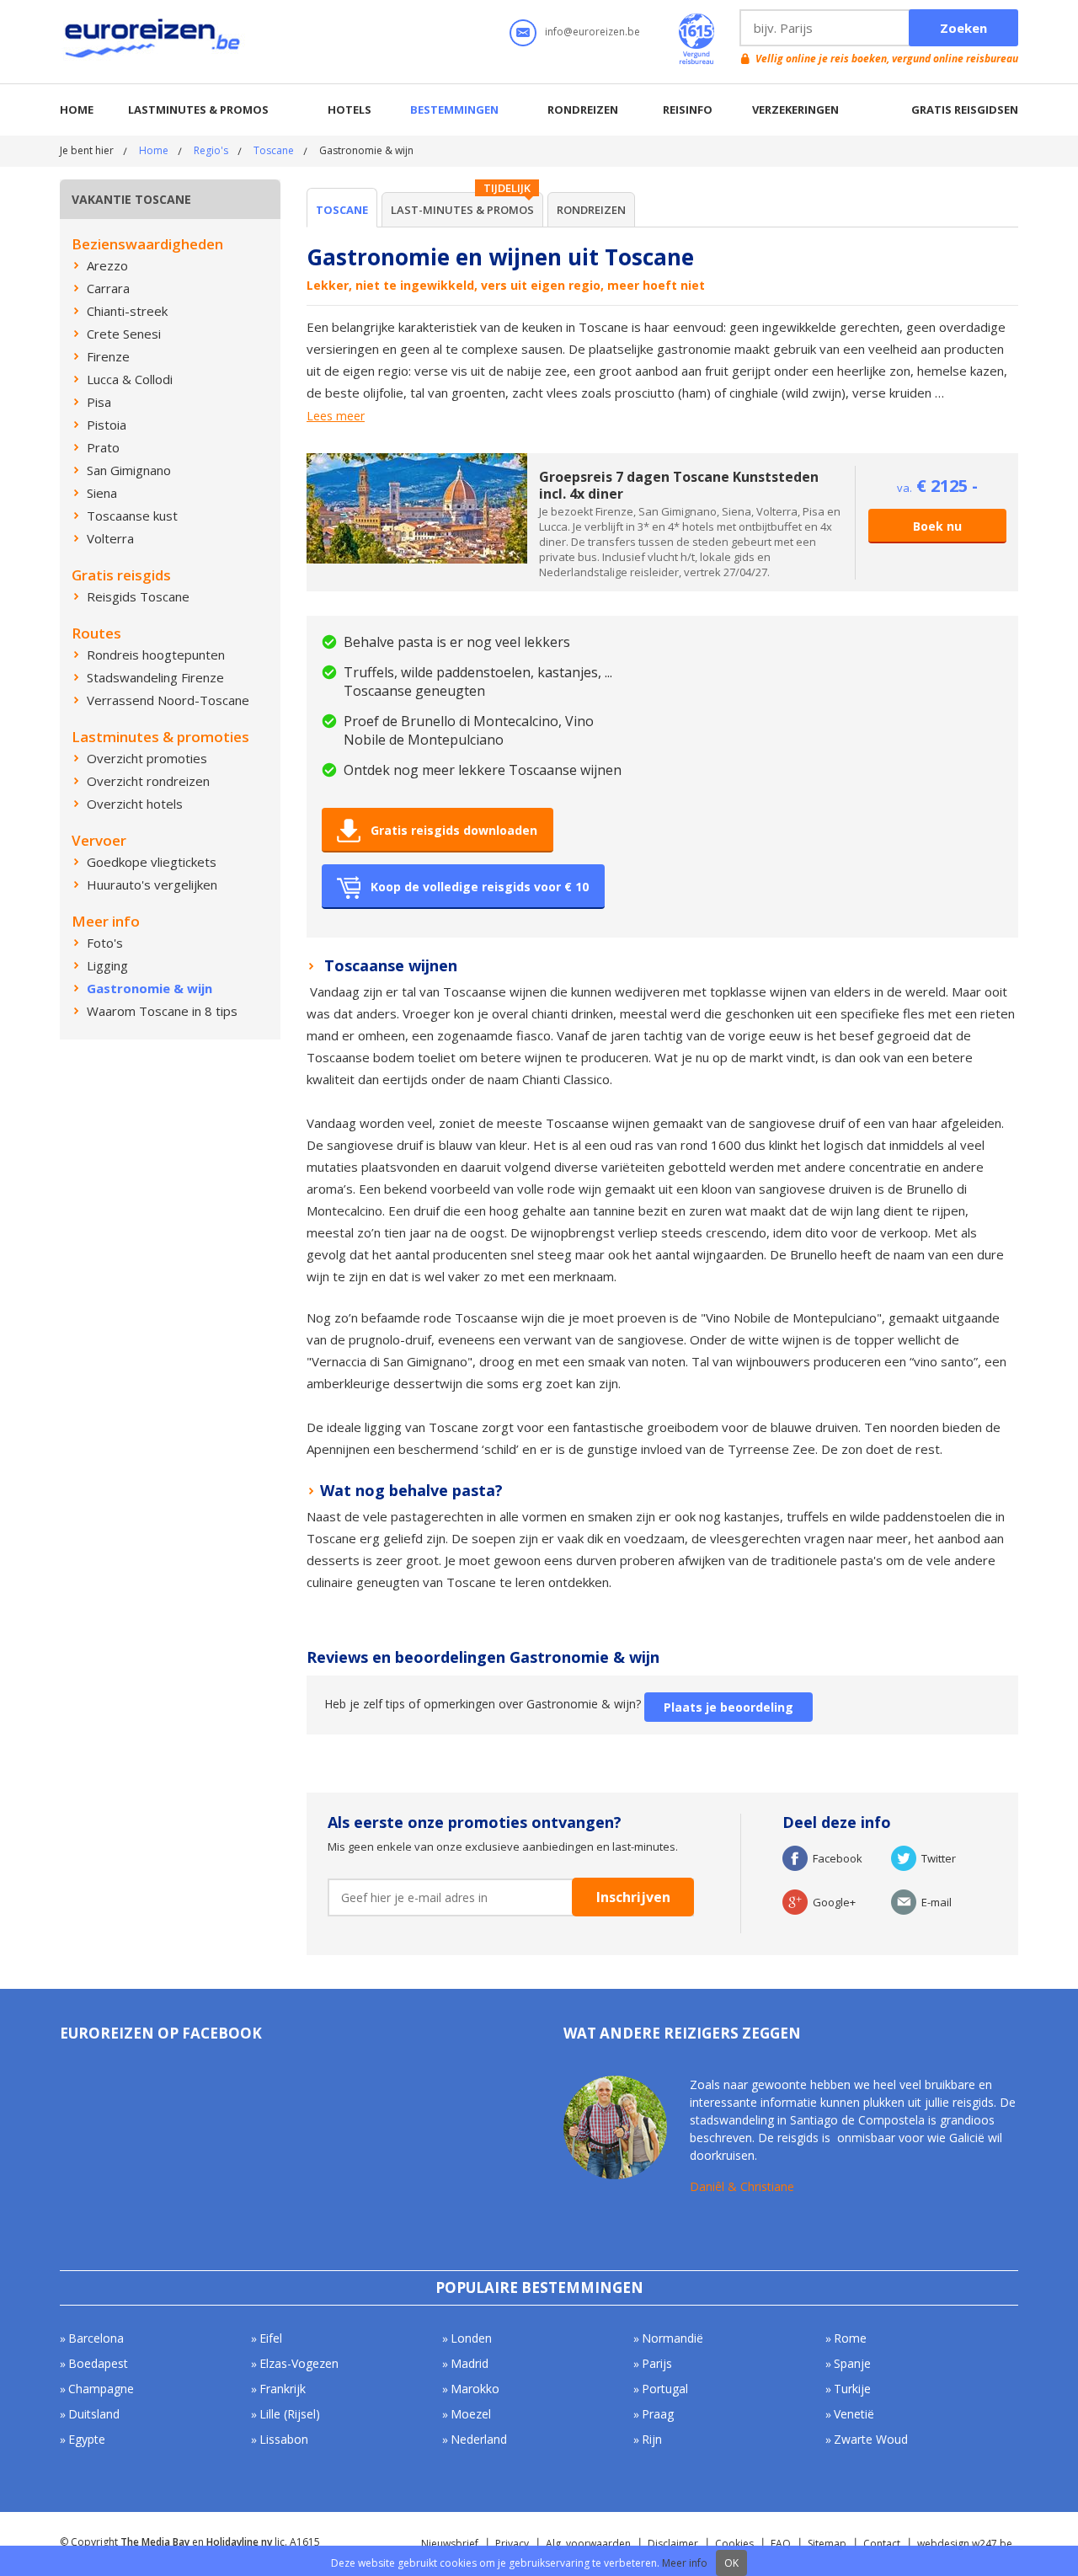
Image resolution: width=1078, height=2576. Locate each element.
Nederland (479, 2439)
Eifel (271, 2338)
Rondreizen (583, 110)
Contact (882, 2544)
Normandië (672, 2338)
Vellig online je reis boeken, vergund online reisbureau (887, 59)
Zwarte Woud (871, 2439)
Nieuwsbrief (450, 2544)
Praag (658, 2414)
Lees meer (336, 416)
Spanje (852, 2363)
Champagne (101, 2389)
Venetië (854, 2414)
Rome (850, 2338)
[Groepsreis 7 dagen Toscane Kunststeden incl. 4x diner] (417, 461)
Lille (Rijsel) (290, 2414)
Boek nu (937, 526)
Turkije (852, 2389)
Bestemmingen (454, 110)
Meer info (685, 2563)
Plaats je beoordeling (728, 1707)
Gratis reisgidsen (965, 110)
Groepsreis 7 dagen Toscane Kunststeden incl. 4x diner (679, 485)
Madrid (470, 2363)
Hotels (350, 110)
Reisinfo (688, 110)
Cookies (734, 2544)
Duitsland (94, 2414)
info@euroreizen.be (592, 32)
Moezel (471, 2414)
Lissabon (284, 2439)
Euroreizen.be (154, 41)
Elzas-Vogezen (299, 2363)
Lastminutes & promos (198, 110)
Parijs (657, 2363)
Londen (471, 2338)
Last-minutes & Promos (462, 210)
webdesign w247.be (965, 2544)
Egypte (87, 2439)
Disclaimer (673, 2544)
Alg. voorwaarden (588, 2544)
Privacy (512, 2544)
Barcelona (96, 2338)
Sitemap (827, 2544)
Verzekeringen (795, 110)
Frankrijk (283, 2389)
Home (77, 110)
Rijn (652, 2439)
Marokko (475, 2389)
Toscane (274, 150)
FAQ (781, 2544)
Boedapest (98, 2363)
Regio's (211, 150)
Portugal (665, 2389)
